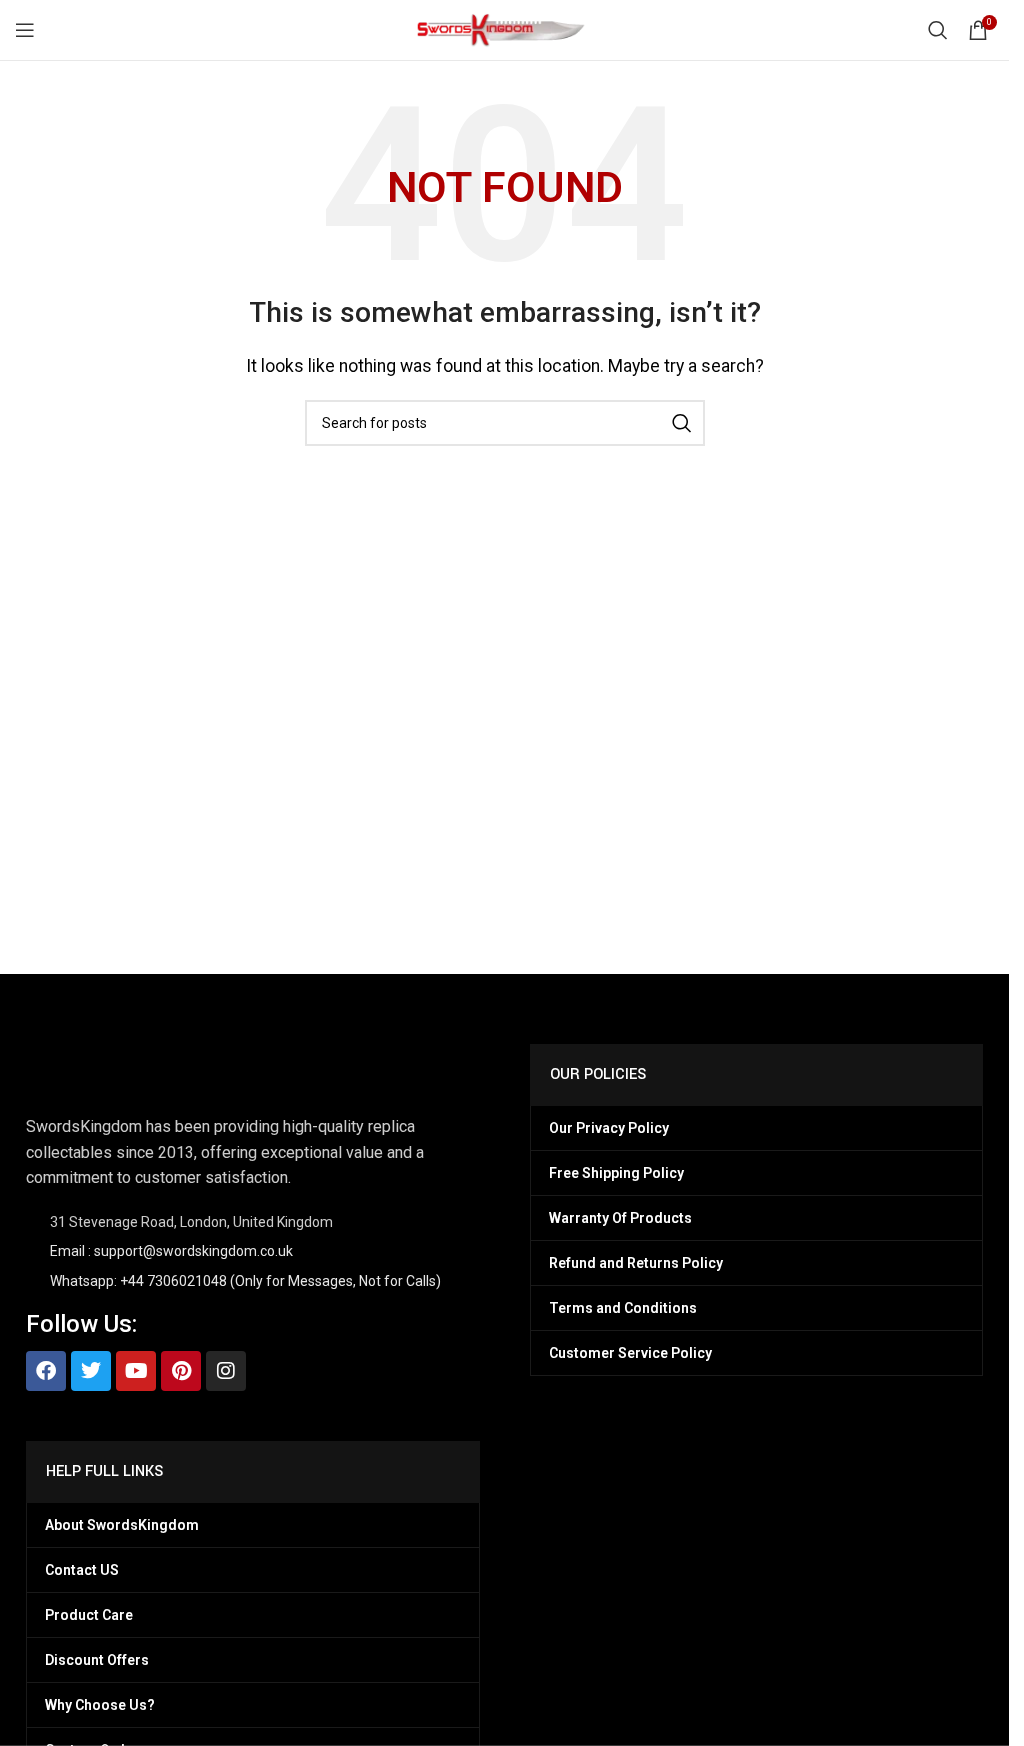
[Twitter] (91, 1371)
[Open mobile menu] (25, 30)
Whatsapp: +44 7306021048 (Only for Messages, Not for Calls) (245, 1281)
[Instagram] (226, 1371)
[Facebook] (46, 1371)
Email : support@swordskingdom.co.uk (171, 1251)
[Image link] (126, 1067)
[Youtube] (136, 1371)
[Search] (938, 30)
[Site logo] (504, 28)
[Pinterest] (181, 1371)
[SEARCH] (682, 423)
